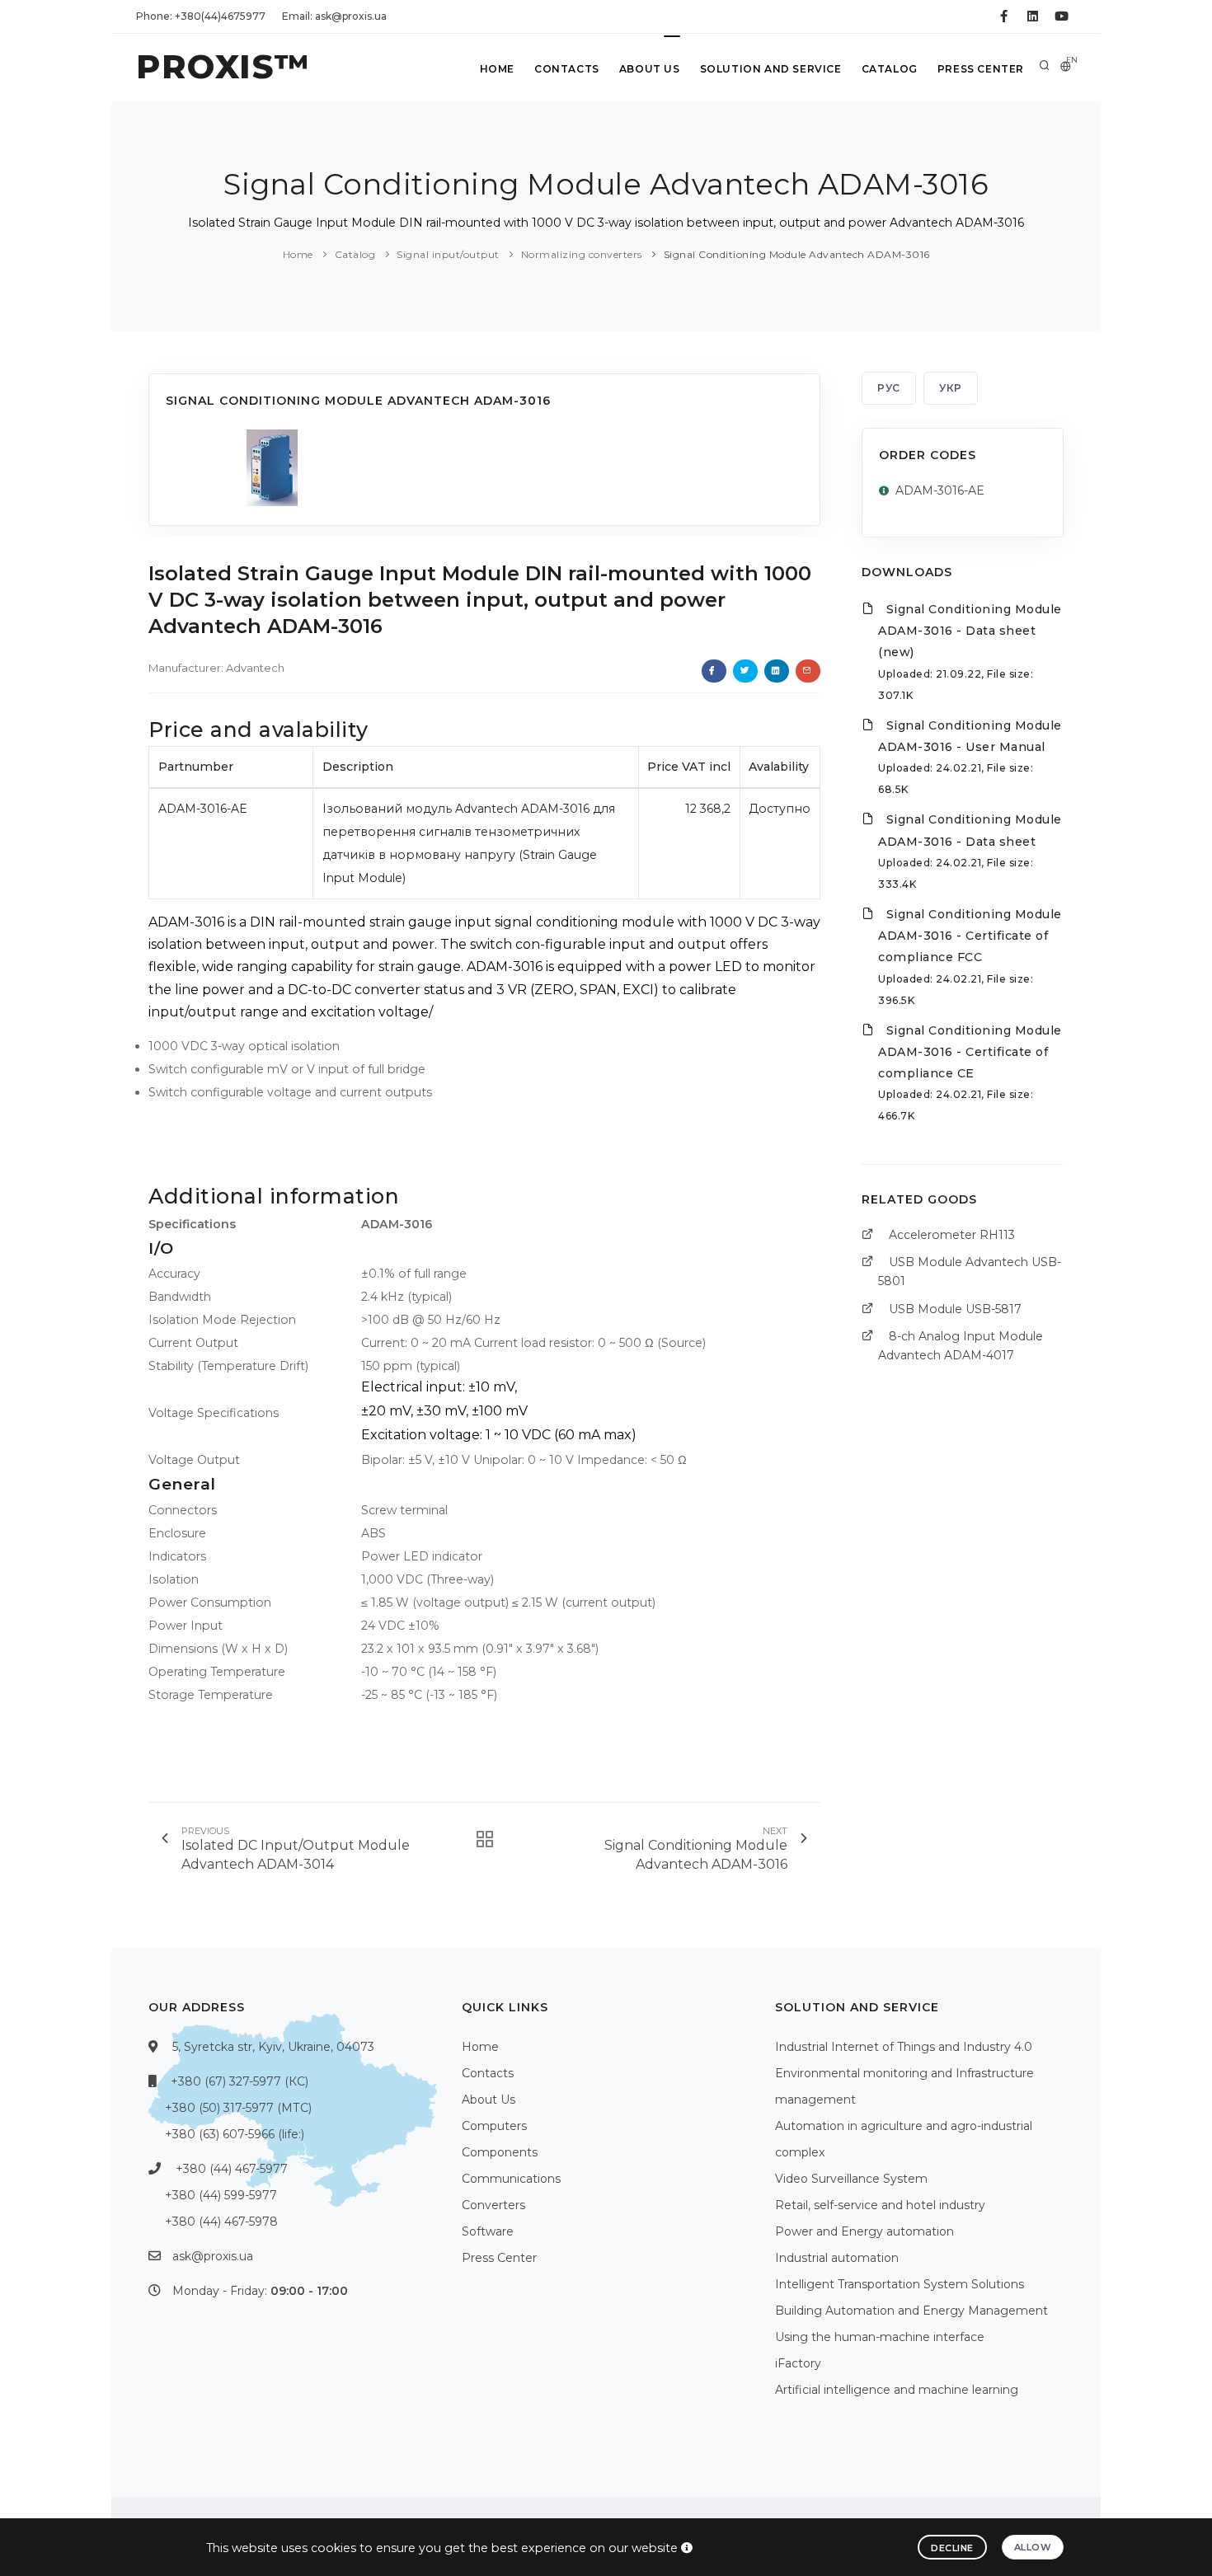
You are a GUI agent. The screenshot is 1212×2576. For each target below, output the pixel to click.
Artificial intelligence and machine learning (897, 2390)
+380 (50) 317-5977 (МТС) (238, 2108)
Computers (494, 2126)
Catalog (890, 69)
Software (488, 2231)
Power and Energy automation (864, 2231)
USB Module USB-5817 (955, 1309)
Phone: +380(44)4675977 (201, 16)
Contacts (567, 69)
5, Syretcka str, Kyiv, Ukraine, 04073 (273, 2047)
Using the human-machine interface (880, 2337)
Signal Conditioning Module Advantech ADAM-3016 (797, 254)
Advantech (255, 668)
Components (500, 2152)
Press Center (981, 69)
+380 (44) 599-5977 (221, 2195)
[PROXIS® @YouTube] (1062, 16)
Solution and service (771, 69)
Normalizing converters (582, 254)
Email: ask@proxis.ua (334, 16)
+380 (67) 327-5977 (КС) (240, 2081)
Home (497, 69)
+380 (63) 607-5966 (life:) (235, 2134)
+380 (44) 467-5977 (232, 2169)
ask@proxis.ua (213, 2256)
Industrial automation (837, 2258)
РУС (889, 388)
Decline (952, 2548)
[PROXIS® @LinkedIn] (1033, 16)
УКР (951, 388)
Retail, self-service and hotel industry (880, 2205)
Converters (493, 2205)
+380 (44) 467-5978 (221, 2222)
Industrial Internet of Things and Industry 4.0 (904, 2047)
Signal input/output (448, 254)
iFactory (798, 2363)
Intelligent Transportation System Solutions (900, 2284)
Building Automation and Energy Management (911, 2311)
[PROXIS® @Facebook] (1004, 16)
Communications (511, 2179)
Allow (1033, 2547)
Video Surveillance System (851, 2179)
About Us (650, 69)
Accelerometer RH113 (952, 1235)
